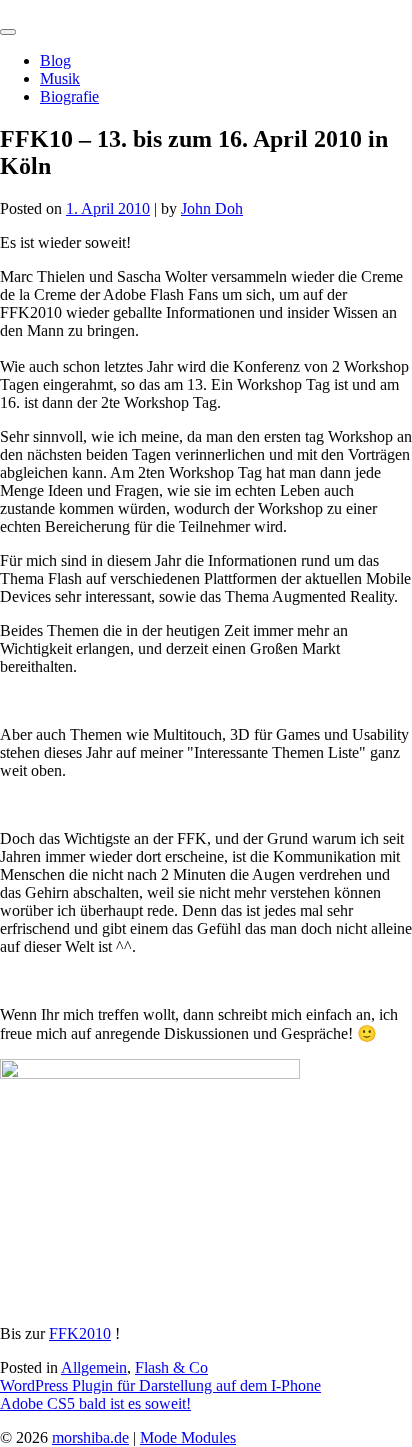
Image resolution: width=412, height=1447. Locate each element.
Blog (55, 60)
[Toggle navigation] (8, 32)
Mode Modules (188, 1437)
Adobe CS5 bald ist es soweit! (95, 1403)
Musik (60, 78)
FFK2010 (80, 1333)
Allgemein (94, 1367)
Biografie (69, 96)
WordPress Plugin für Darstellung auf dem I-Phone (160, 1385)
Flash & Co (171, 1367)
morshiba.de (38, 8)
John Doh (212, 208)
